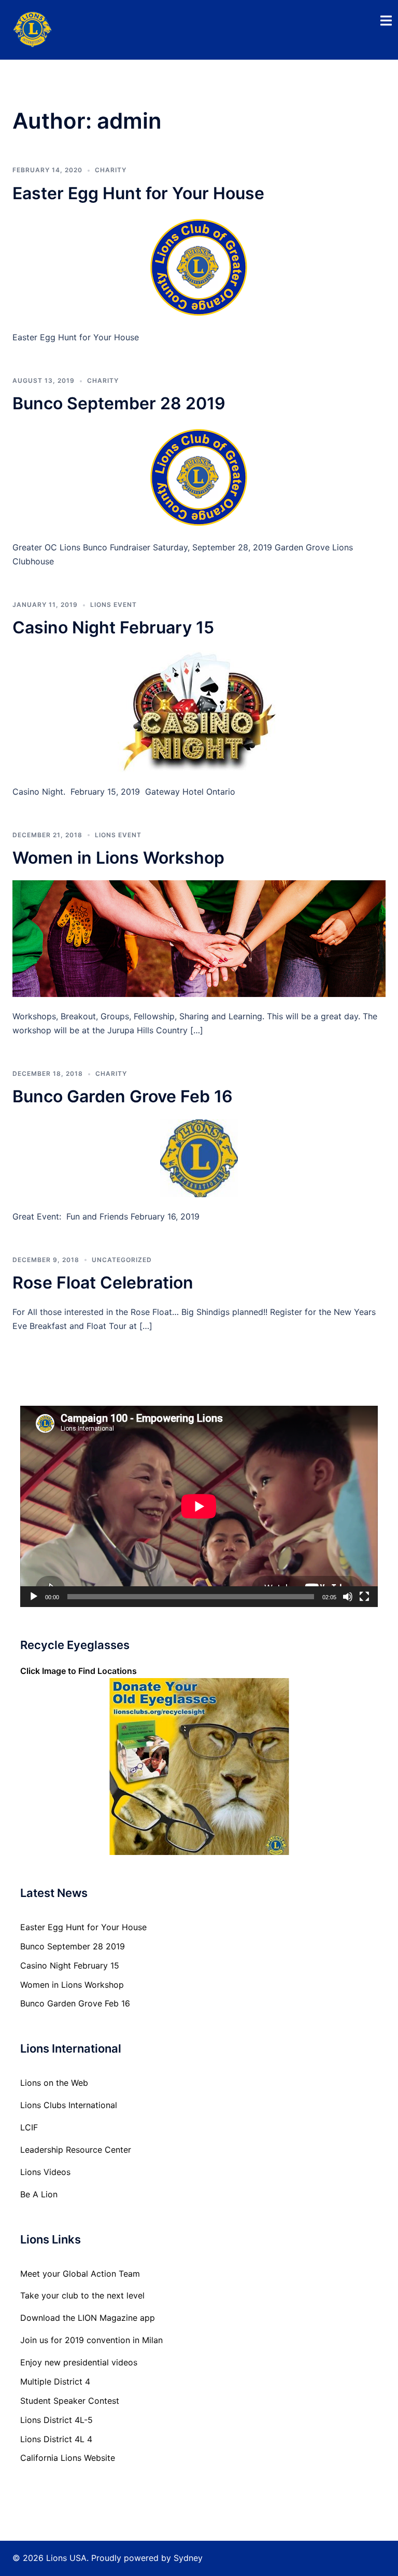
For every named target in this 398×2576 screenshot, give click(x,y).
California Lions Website (68, 2458)
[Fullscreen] (364, 1597)
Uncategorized (122, 1260)
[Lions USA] (33, 29)
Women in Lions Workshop (118, 858)
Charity (111, 170)
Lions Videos (45, 2172)
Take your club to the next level (82, 2295)
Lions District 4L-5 (56, 2420)
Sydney (188, 2558)
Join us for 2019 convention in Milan (91, 2340)
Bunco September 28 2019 (119, 403)
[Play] (34, 1597)
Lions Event (113, 605)
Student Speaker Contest (70, 2401)
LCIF (29, 2127)
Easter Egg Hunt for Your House (138, 193)
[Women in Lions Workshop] (199, 938)
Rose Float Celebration (103, 1283)
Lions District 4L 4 (56, 2439)
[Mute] (348, 1597)
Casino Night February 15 (113, 627)
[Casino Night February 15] (199, 711)
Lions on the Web (54, 2083)
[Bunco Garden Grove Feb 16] (199, 1157)
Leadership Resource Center (76, 2150)
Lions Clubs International (69, 2105)
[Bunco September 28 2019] (199, 476)
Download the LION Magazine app (88, 2318)
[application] (199, 1506)
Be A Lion (39, 2194)
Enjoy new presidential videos (79, 2362)
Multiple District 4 (55, 2381)
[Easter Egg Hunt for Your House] (199, 266)
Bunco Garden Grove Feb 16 (123, 1096)
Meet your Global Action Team (80, 2274)
